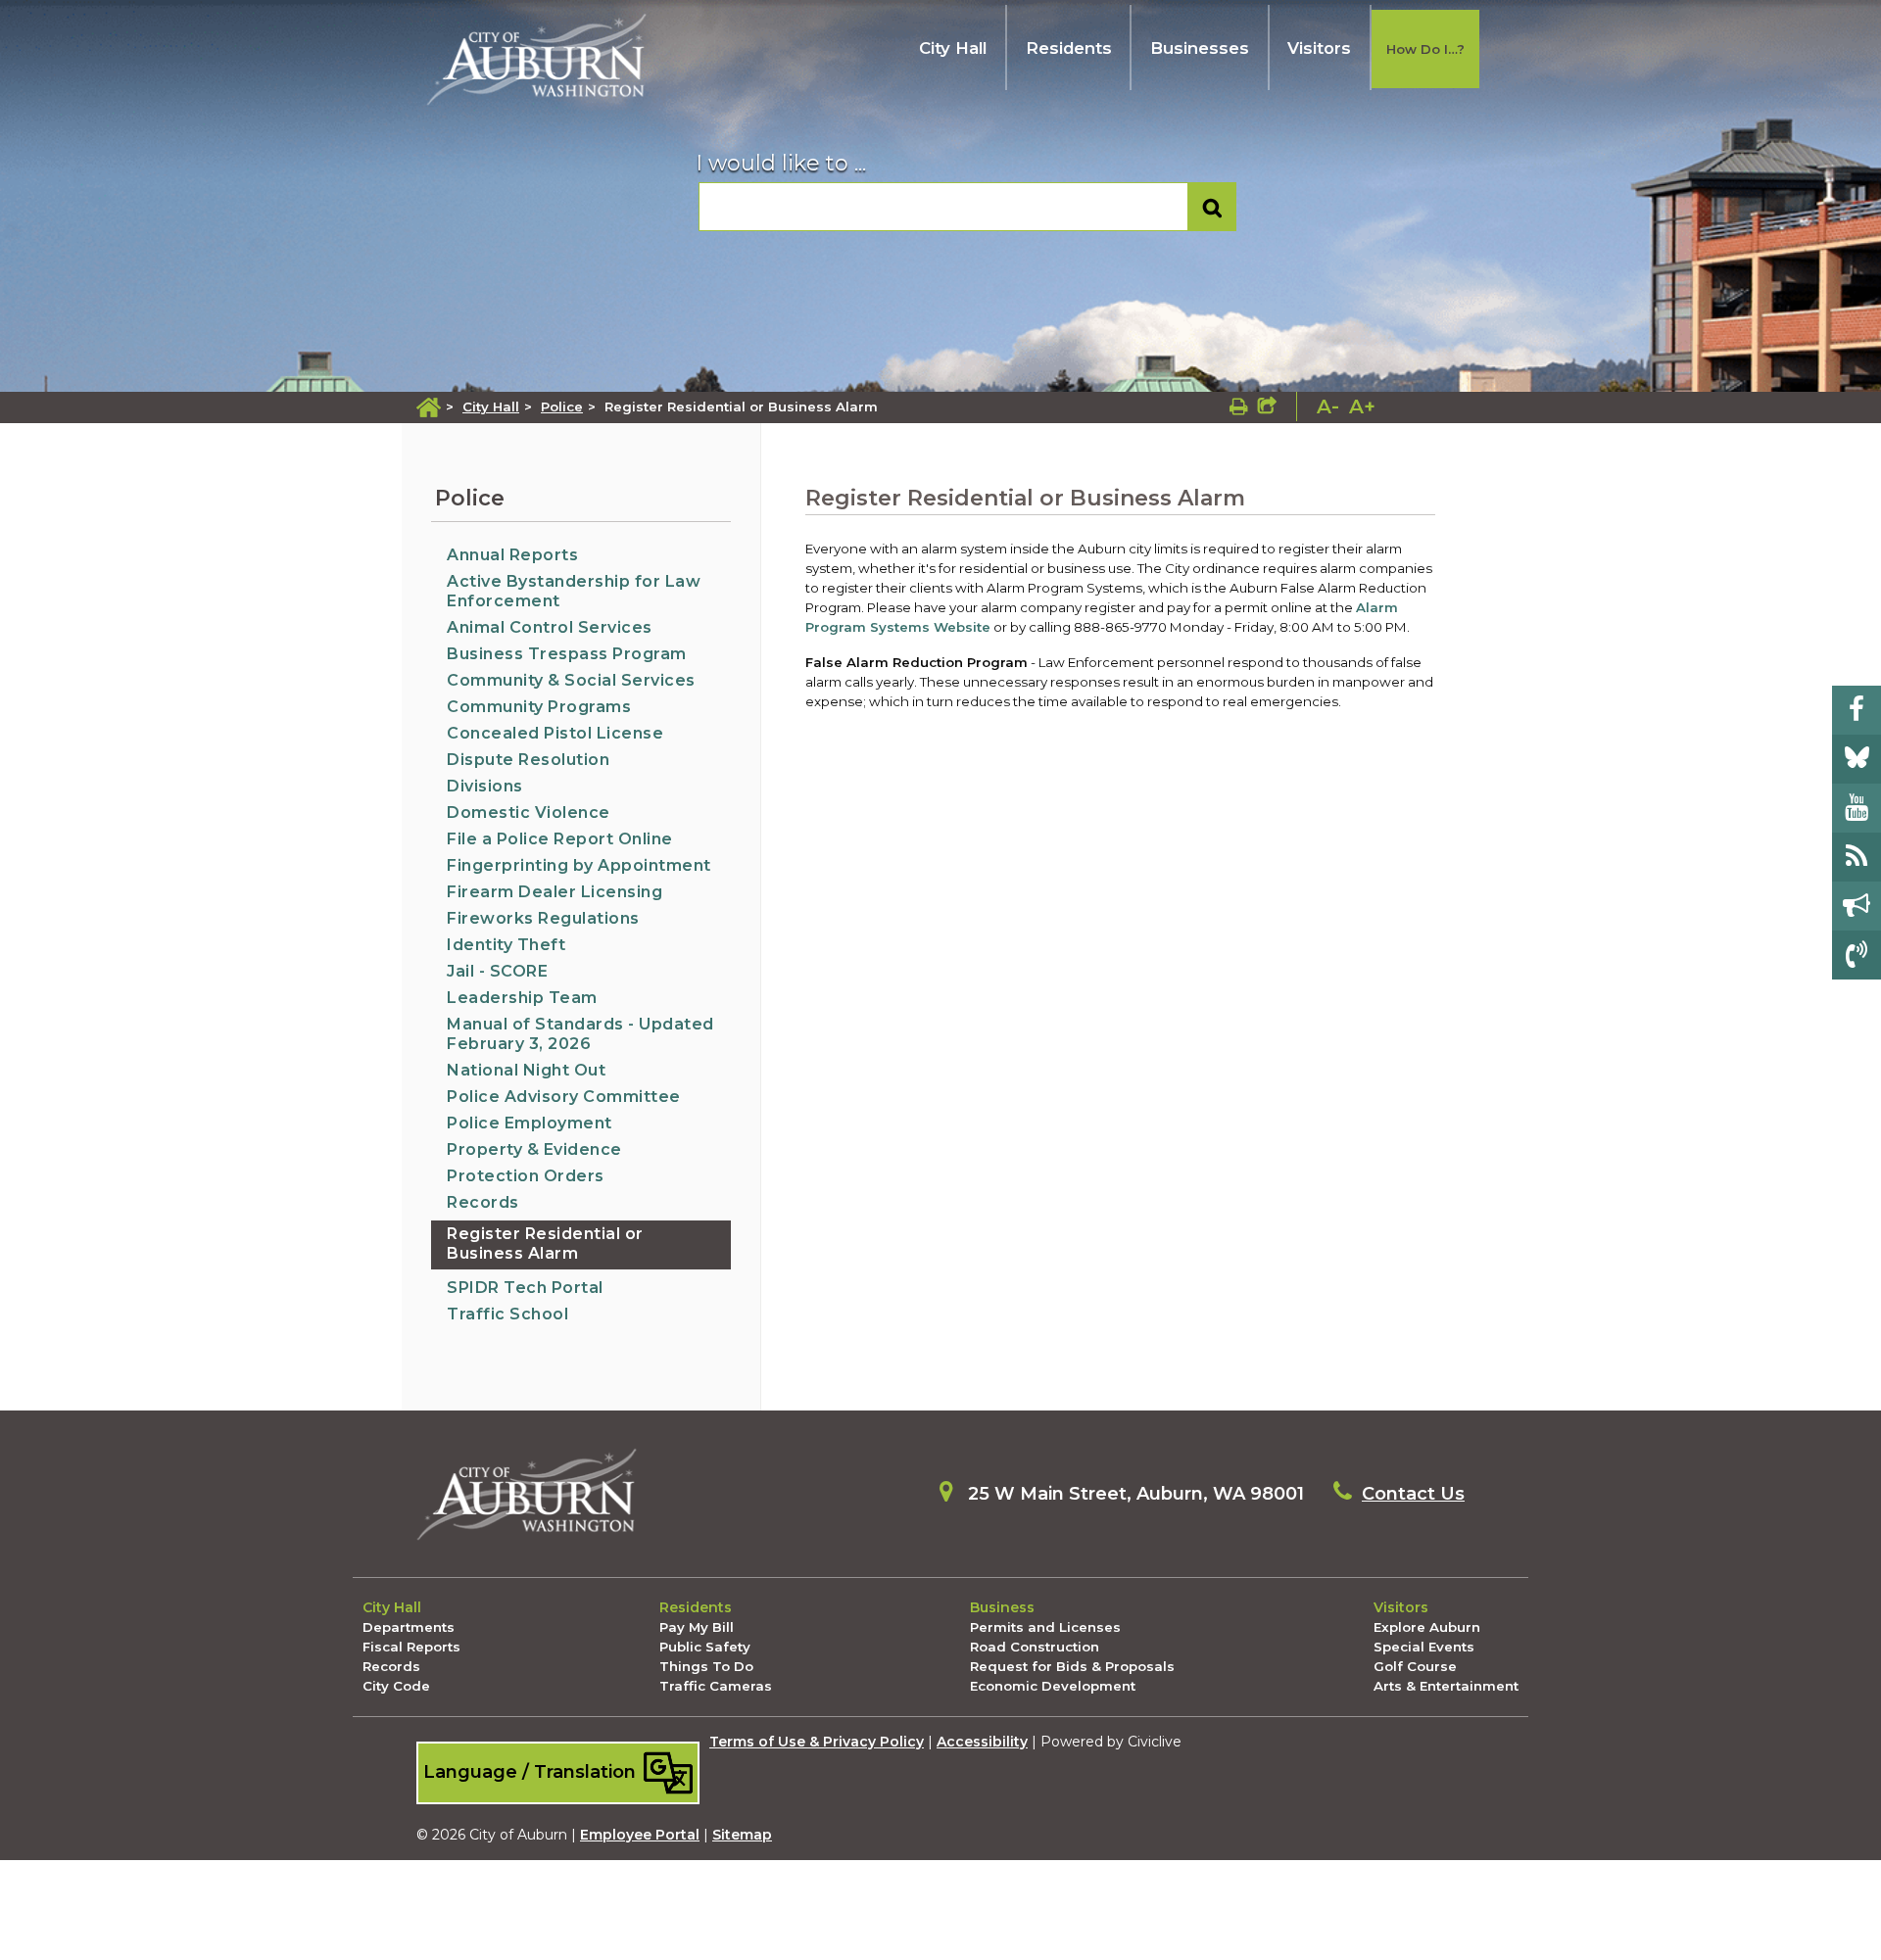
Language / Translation (532, 1771)
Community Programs (539, 707)
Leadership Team (522, 998)
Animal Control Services (550, 627)
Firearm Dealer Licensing (555, 892)
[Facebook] (1857, 710)
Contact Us (1413, 1494)
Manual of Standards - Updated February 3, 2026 (580, 1034)
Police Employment (530, 1123)
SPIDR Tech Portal (525, 1288)
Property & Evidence (534, 1149)
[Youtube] (1857, 808)
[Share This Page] (1267, 406)
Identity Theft (506, 945)
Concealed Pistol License (555, 733)
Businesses (1200, 48)
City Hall (953, 48)
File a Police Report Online (560, 839)
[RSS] (1857, 857)
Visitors (1319, 48)
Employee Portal (640, 1835)
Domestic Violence (529, 813)
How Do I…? (1425, 49)
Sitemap (742, 1835)
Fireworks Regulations (543, 918)
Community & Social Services (571, 680)
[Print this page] (1239, 406)
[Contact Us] (1857, 955)
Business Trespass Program (567, 654)
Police (562, 406)
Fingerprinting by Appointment (579, 865)
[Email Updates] (1857, 906)
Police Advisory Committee (564, 1097)
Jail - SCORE (497, 971)
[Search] (1212, 207)
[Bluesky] (1857, 759)
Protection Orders (526, 1176)
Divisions (485, 786)
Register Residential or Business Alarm (545, 1243)
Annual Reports (512, 555)
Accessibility (982, 1742)
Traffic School (507, 1314)
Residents (1069, 48)
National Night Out (526, 1070)
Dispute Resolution (528, 760)
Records (483, 1202)
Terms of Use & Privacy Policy (817, 1742)
